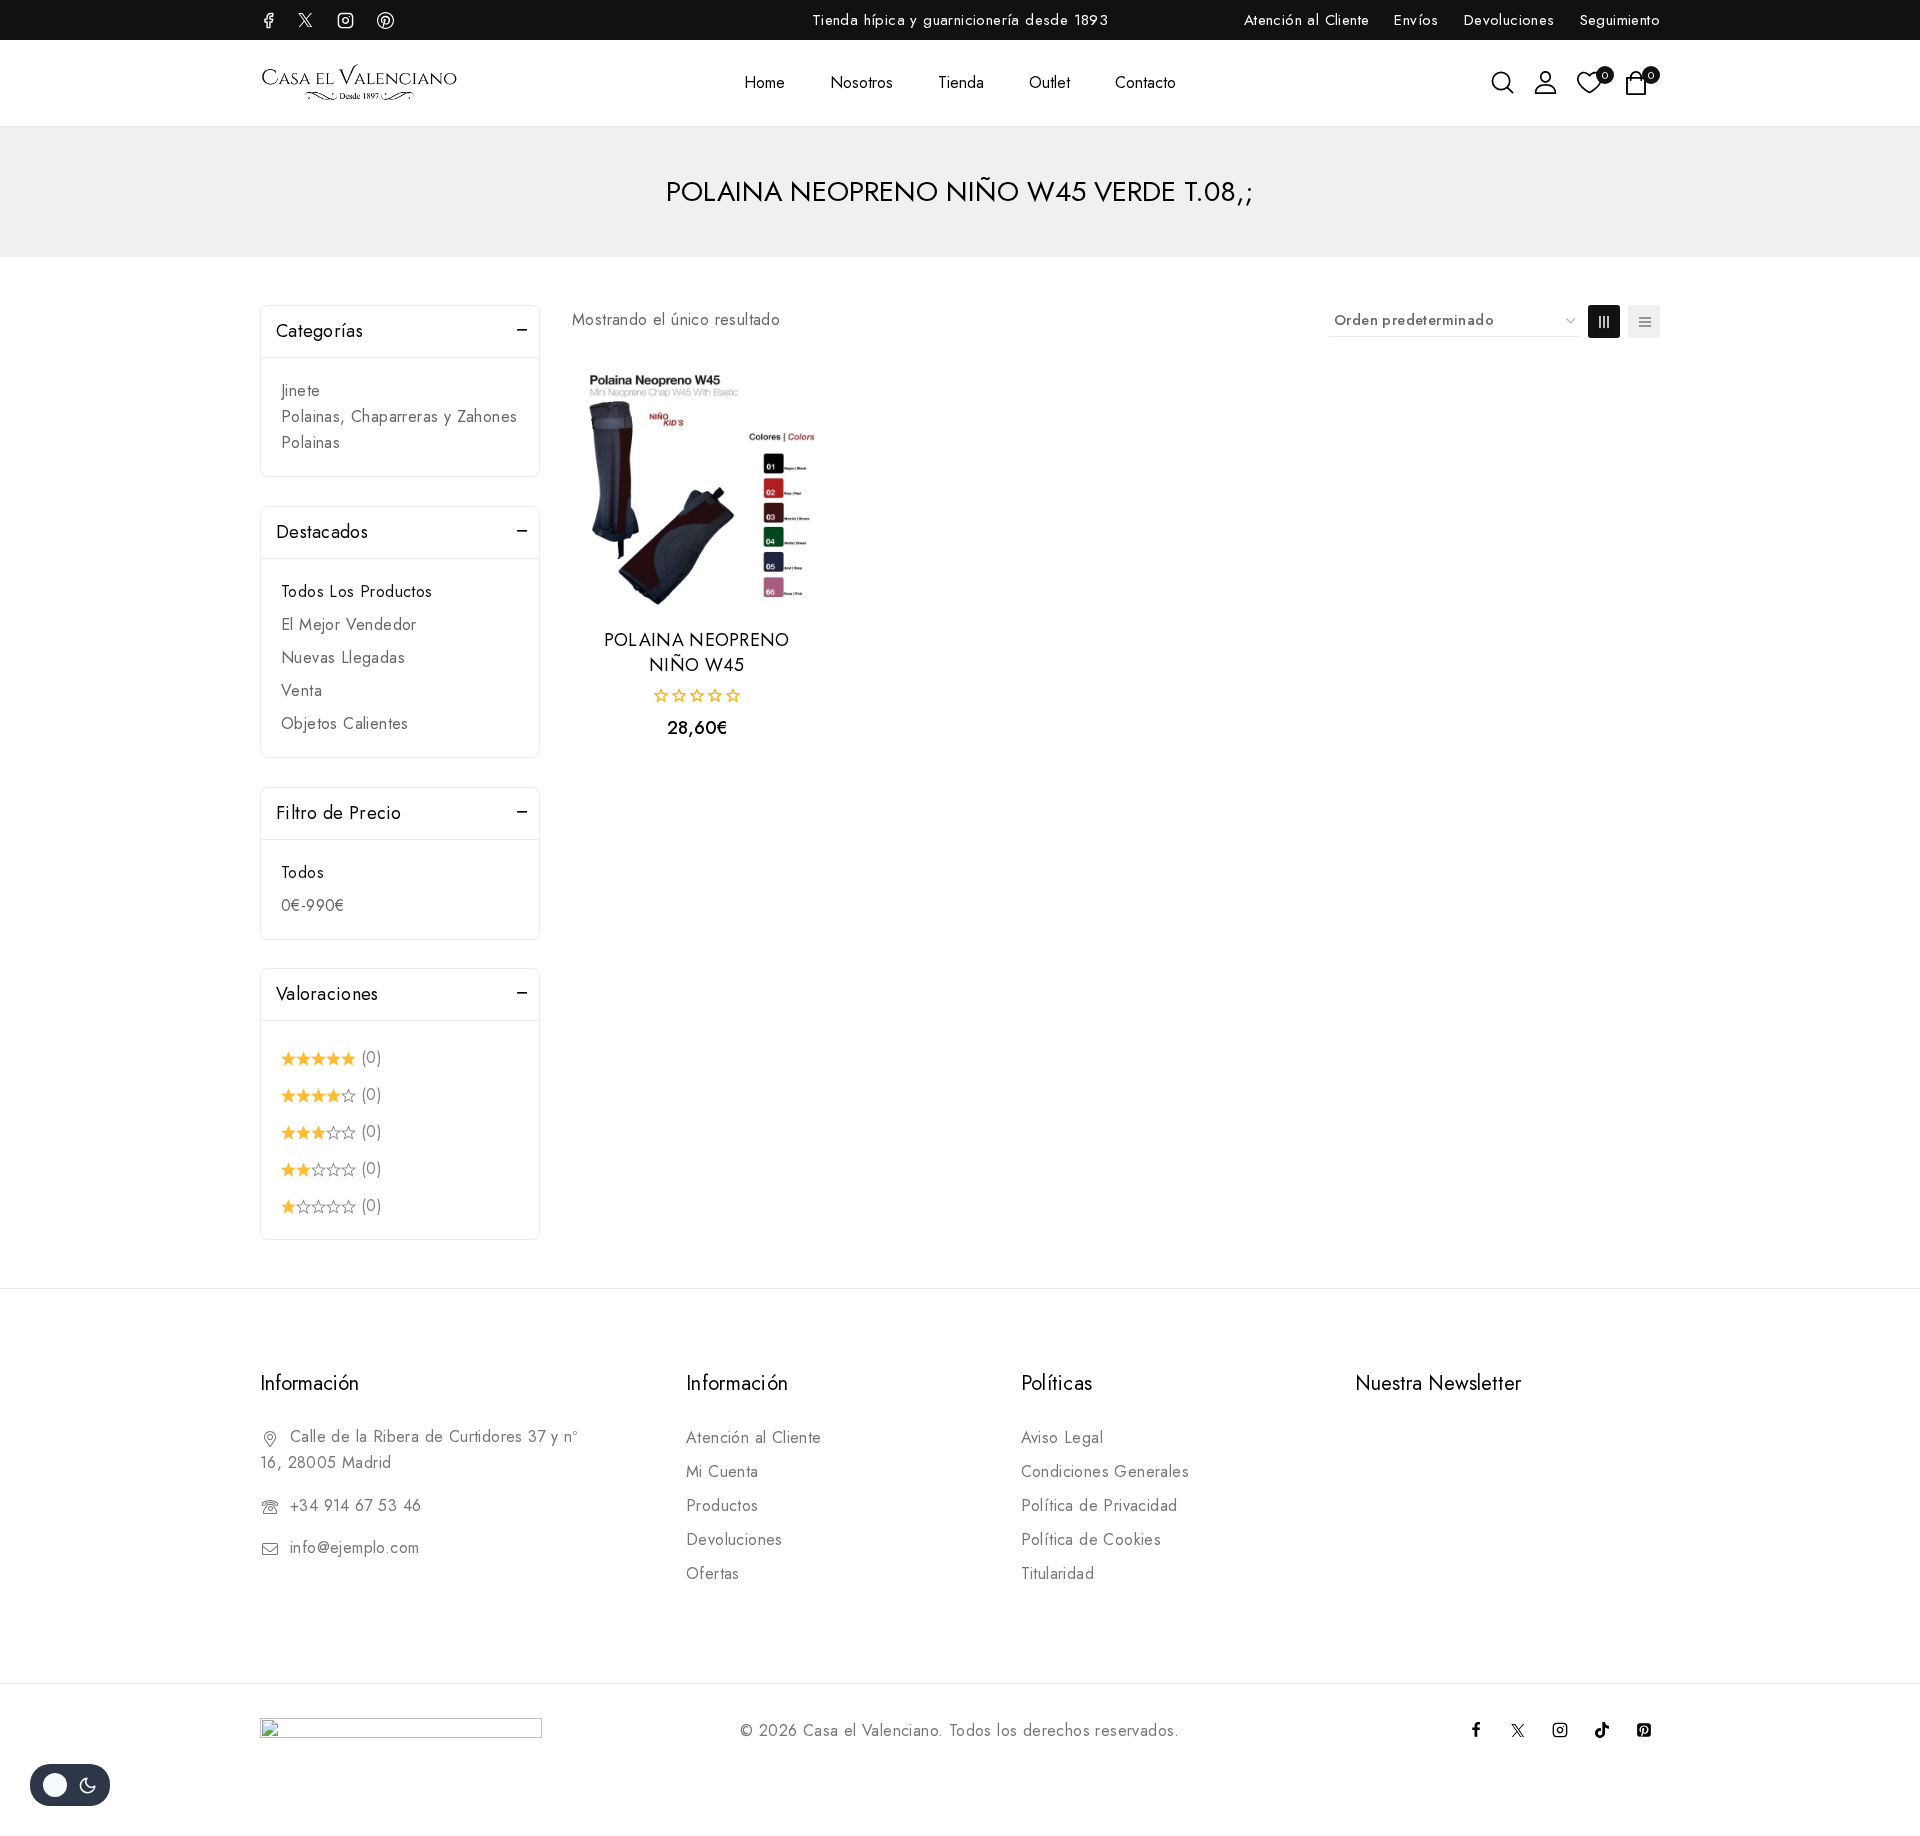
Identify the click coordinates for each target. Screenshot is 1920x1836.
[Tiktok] (1602, 1730)
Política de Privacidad (1099, 1505)
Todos (302, 872)
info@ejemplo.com (354, 1547)
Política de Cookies (1091, 1539)
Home (764, 82)
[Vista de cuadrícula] (1604, 321)
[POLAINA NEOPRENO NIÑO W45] (697, 487)
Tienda (961, 82)
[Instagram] (345, 20)
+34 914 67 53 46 (355, 1505)
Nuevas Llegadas (343, 657)
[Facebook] (271, 20)
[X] (305, 20)
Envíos (1416, 20)
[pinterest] (385, 20)
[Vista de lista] (1644, 321)
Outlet (1049, 82)
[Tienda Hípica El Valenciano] (360, 82)
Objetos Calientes (345, 723)
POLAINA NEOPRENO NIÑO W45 (697, 652)
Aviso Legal (1062, 1437)
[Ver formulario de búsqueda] (1502, 82)
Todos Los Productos (357, 591)
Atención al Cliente (1307, 20)
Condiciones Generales (1105, 1471)
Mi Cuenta (722, 1471)
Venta (301, 690)
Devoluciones (1509, 20)
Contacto (1145, 82)
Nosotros (861, 82)
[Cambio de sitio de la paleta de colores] (70, 1785)
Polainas (310, 442)
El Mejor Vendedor (349, 624)
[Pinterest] (1644, 1730)
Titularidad (1057, 1573)
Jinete (300, 390)
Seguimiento (1620, 20)
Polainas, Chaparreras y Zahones (399, 416)
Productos (722, 1505)
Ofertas (713, 1573)
